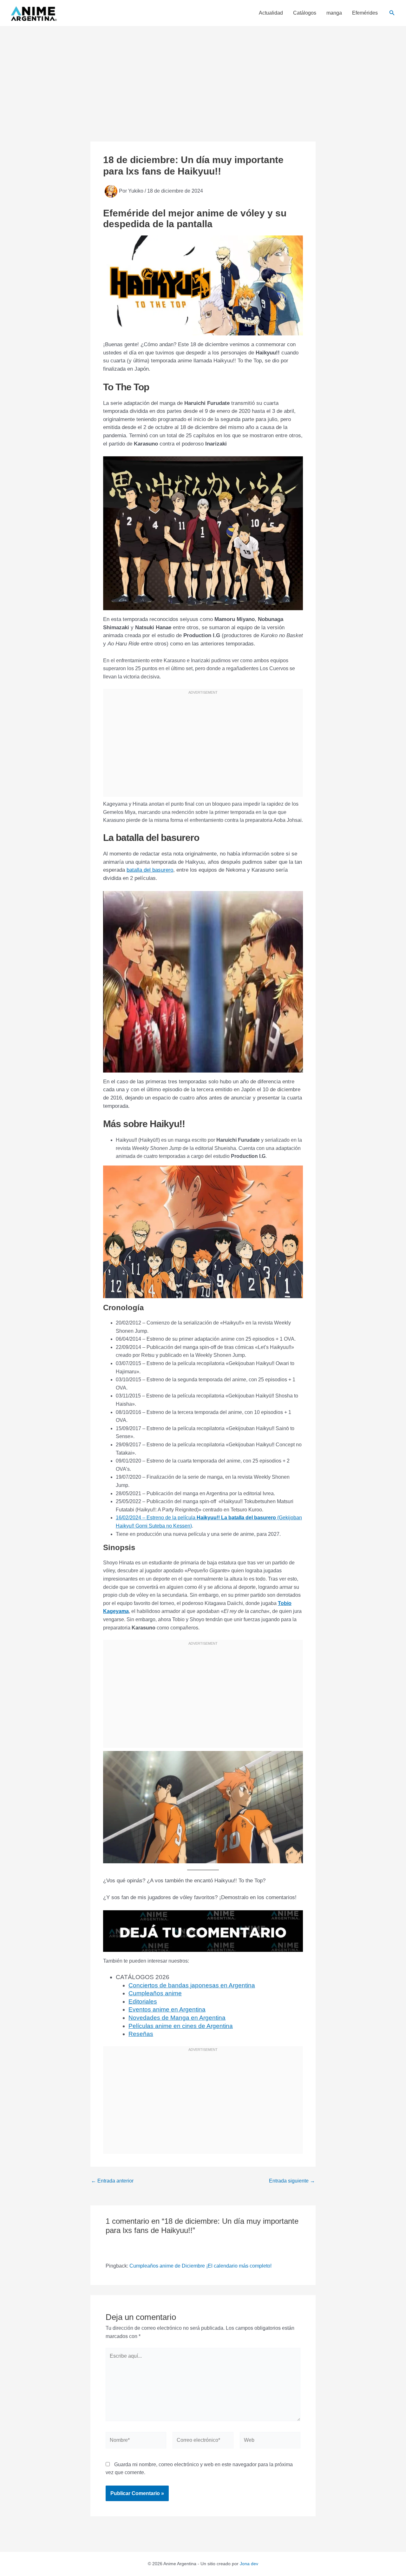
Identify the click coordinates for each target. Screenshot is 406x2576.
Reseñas (141, 2034)
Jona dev (249, 2564)
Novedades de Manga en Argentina (177, 2018)
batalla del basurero (150, 870)
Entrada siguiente (292, 2181)
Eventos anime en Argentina (167, 2009)
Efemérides (365, 13)
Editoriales (143, 2001)
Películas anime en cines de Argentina (181, 2026)
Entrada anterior (112, 2181)
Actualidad (271, 13)
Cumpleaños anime (155, 1993)
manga (334, 13)
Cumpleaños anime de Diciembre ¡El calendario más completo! (200, 2266)
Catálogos (305, 13)
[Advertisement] (203, 74)
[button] (392, 13)
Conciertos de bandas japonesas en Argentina (192, 1985)
